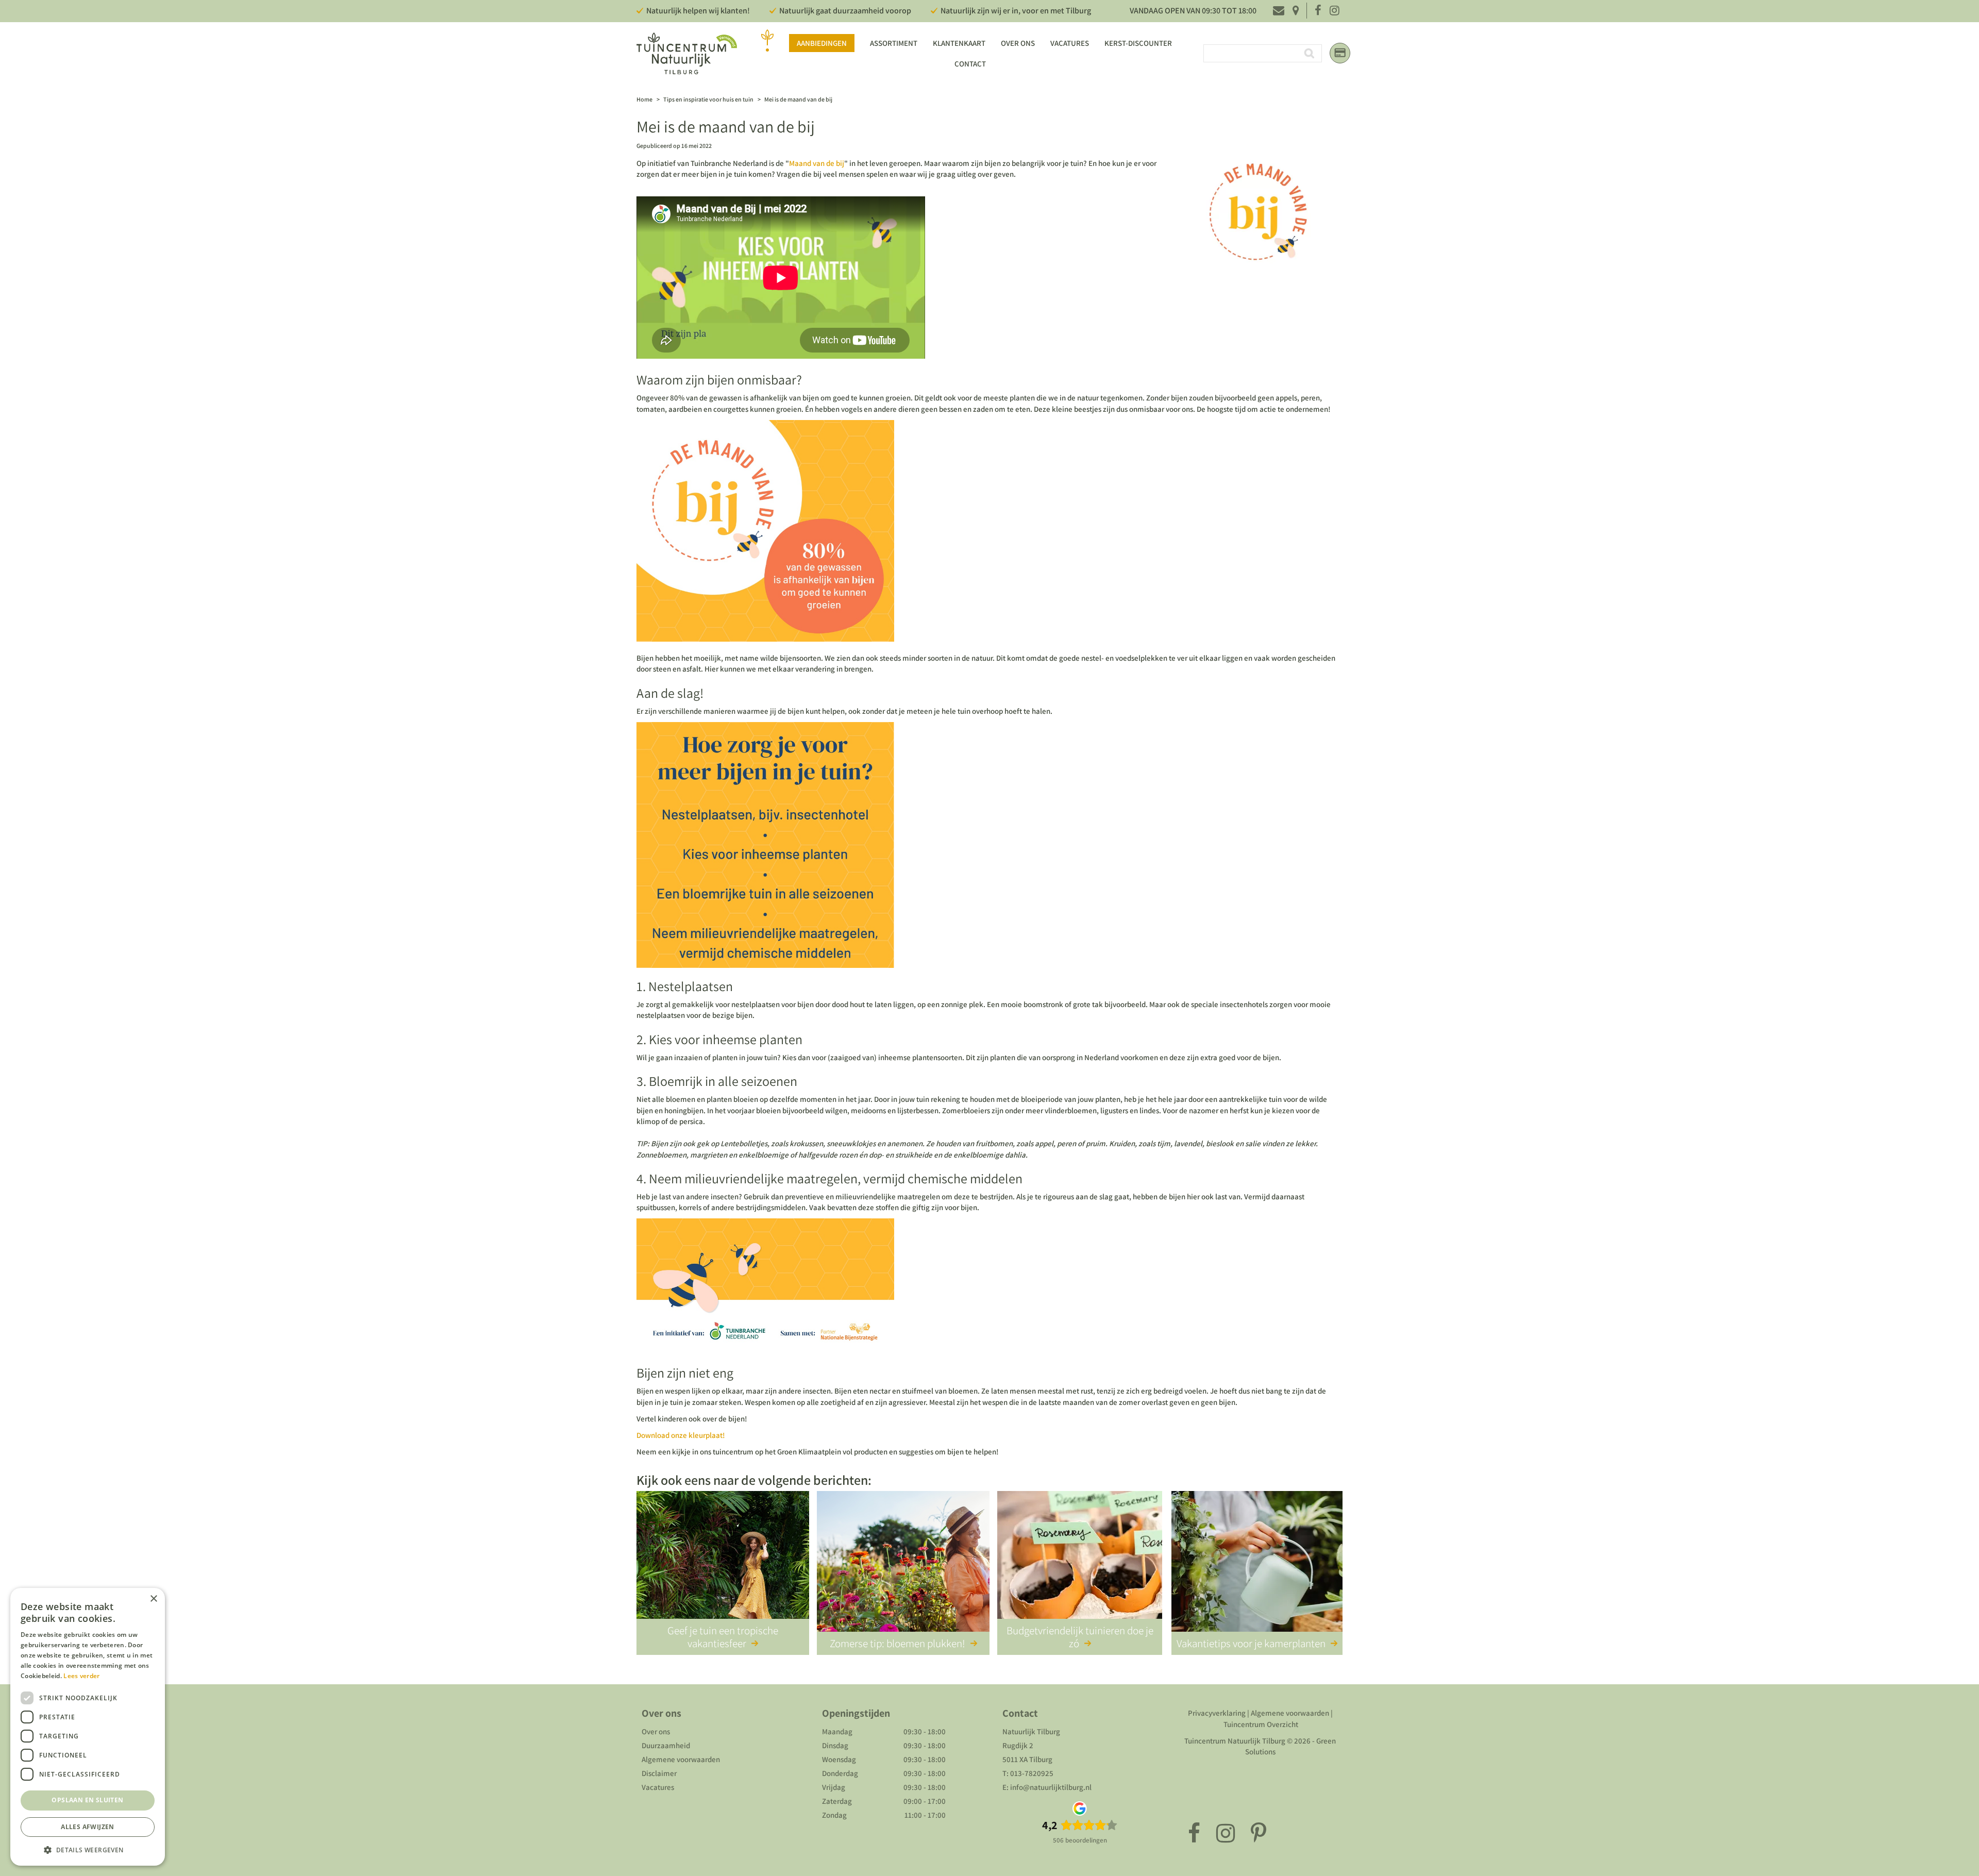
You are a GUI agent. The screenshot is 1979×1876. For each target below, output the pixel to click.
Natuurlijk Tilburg (1031, 1731)
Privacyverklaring (1217, 1713)
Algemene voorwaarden (681, 1759)
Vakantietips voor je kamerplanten (1251, 1643)
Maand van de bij (817, 163)
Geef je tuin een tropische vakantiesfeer (723, 1637)
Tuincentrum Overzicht (1261, 1724)
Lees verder (81, 1676)
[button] (88, 1849)
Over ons (656, 1731)
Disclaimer (659, 1773)
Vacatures (658, 1787)
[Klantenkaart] (1340, 53)
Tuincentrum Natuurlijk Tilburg (1235, 1741)
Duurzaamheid (666, 1745)
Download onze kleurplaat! (681, 1435)
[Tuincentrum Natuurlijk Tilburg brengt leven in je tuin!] (687, 53)
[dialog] (88, 1727)
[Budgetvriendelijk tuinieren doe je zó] (1080, 1563)
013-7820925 (1032, 1773)
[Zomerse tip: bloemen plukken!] (903, 1563)
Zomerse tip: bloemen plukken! (898, 1643)
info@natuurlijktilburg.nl (1051, 1787)
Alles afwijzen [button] (88, 1827)
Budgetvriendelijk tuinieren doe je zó (1080, 1637)
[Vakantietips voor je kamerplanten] (1257, 1563)
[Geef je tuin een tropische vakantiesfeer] (723, 1563)
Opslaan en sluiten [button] (87, 1800)
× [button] (153, 1599)
